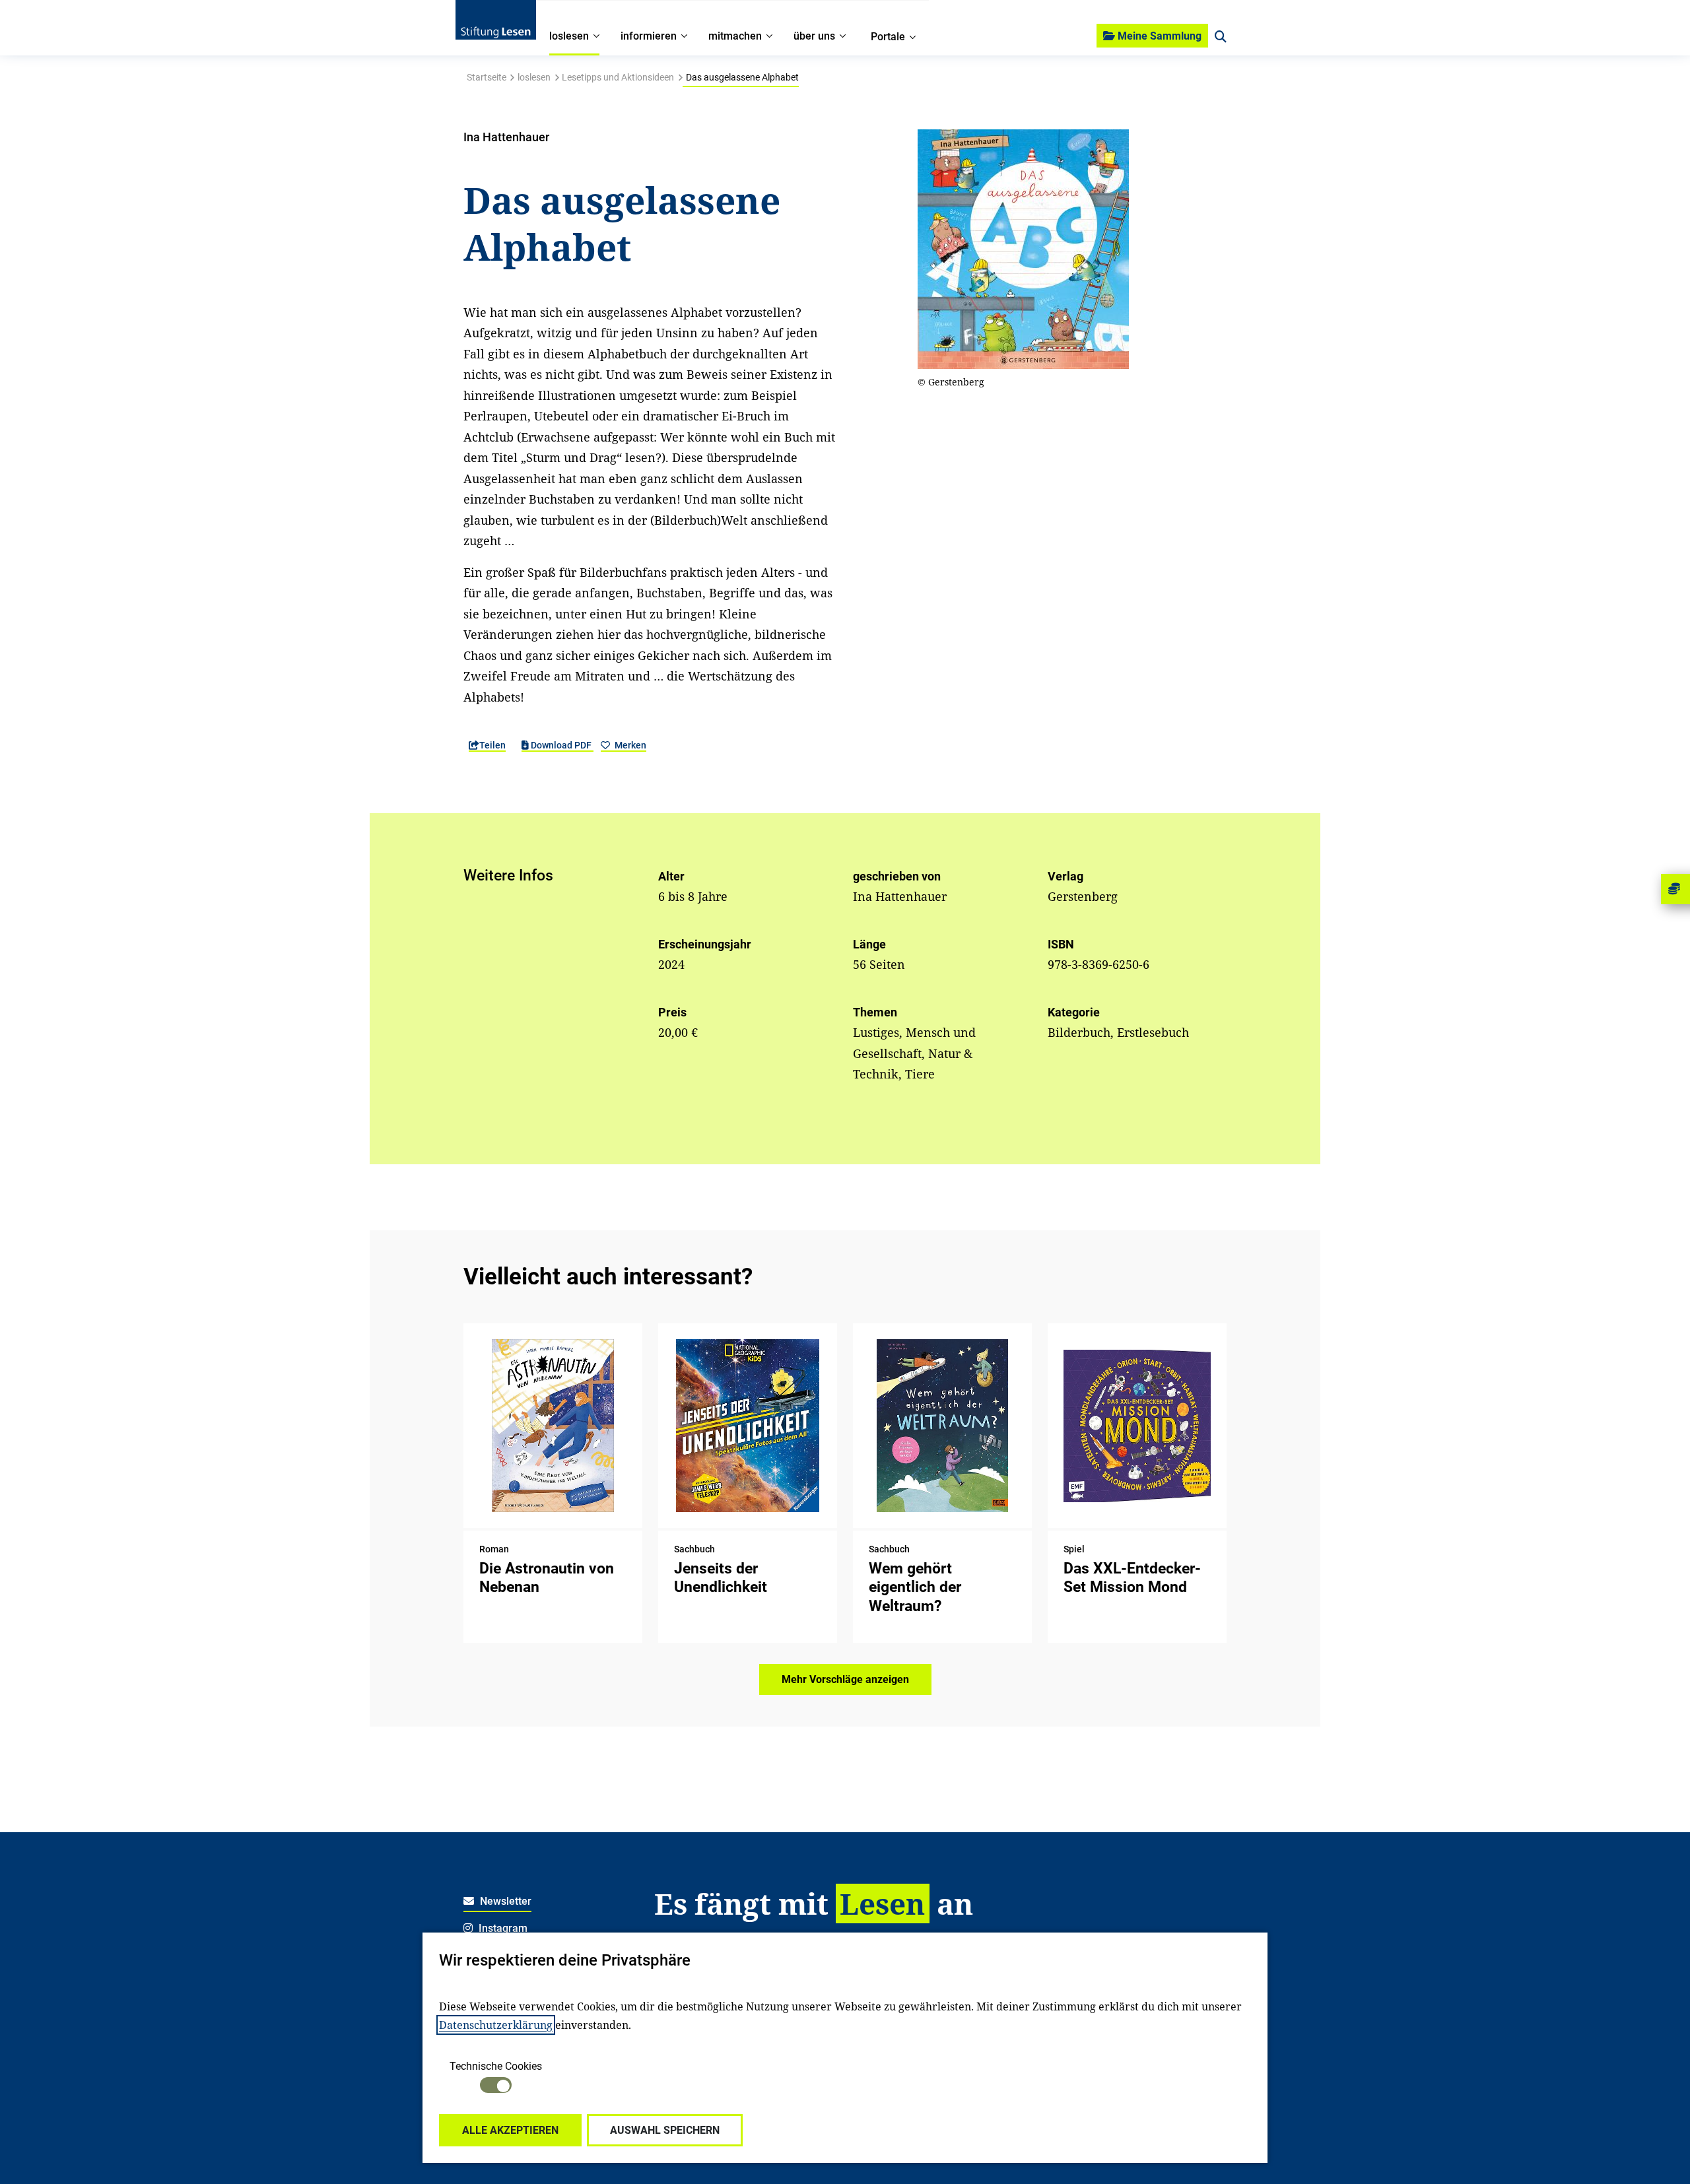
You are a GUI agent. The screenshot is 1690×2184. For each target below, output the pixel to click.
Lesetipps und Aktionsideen (618, 77)
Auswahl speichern (665, 2130)
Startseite (487, 77)
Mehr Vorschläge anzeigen (845, 1679)
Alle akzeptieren (510, 2130)
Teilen (492, 745)
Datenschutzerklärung (496, 2025)
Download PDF (561, 745)
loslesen (534, 77)
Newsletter (504, 1901)
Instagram (502, 1928)
